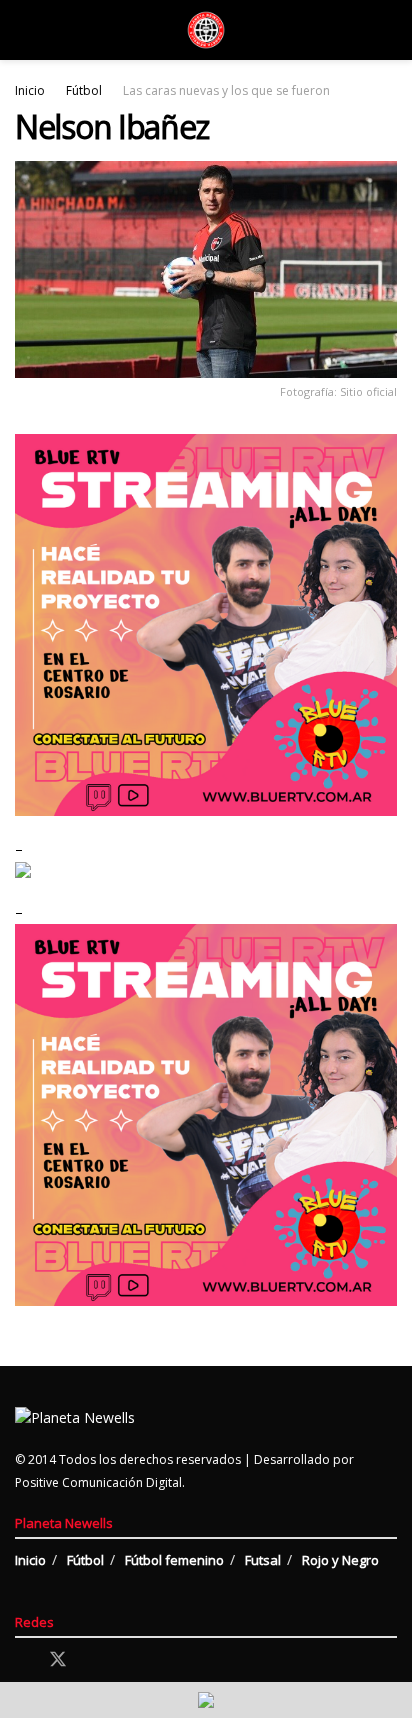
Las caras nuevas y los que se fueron (226, 90)
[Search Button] (388, 30)
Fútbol (84, 90)
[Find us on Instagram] (94, 1660)
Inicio (30, 90)
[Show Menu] (23, 30)
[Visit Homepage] (206, 30)
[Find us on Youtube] (128, 1660)
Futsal (263, 1560)
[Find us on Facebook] (22, 1660)
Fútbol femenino (174, 1560)
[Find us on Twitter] (58, 1660)
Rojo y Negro (340, 1560)
